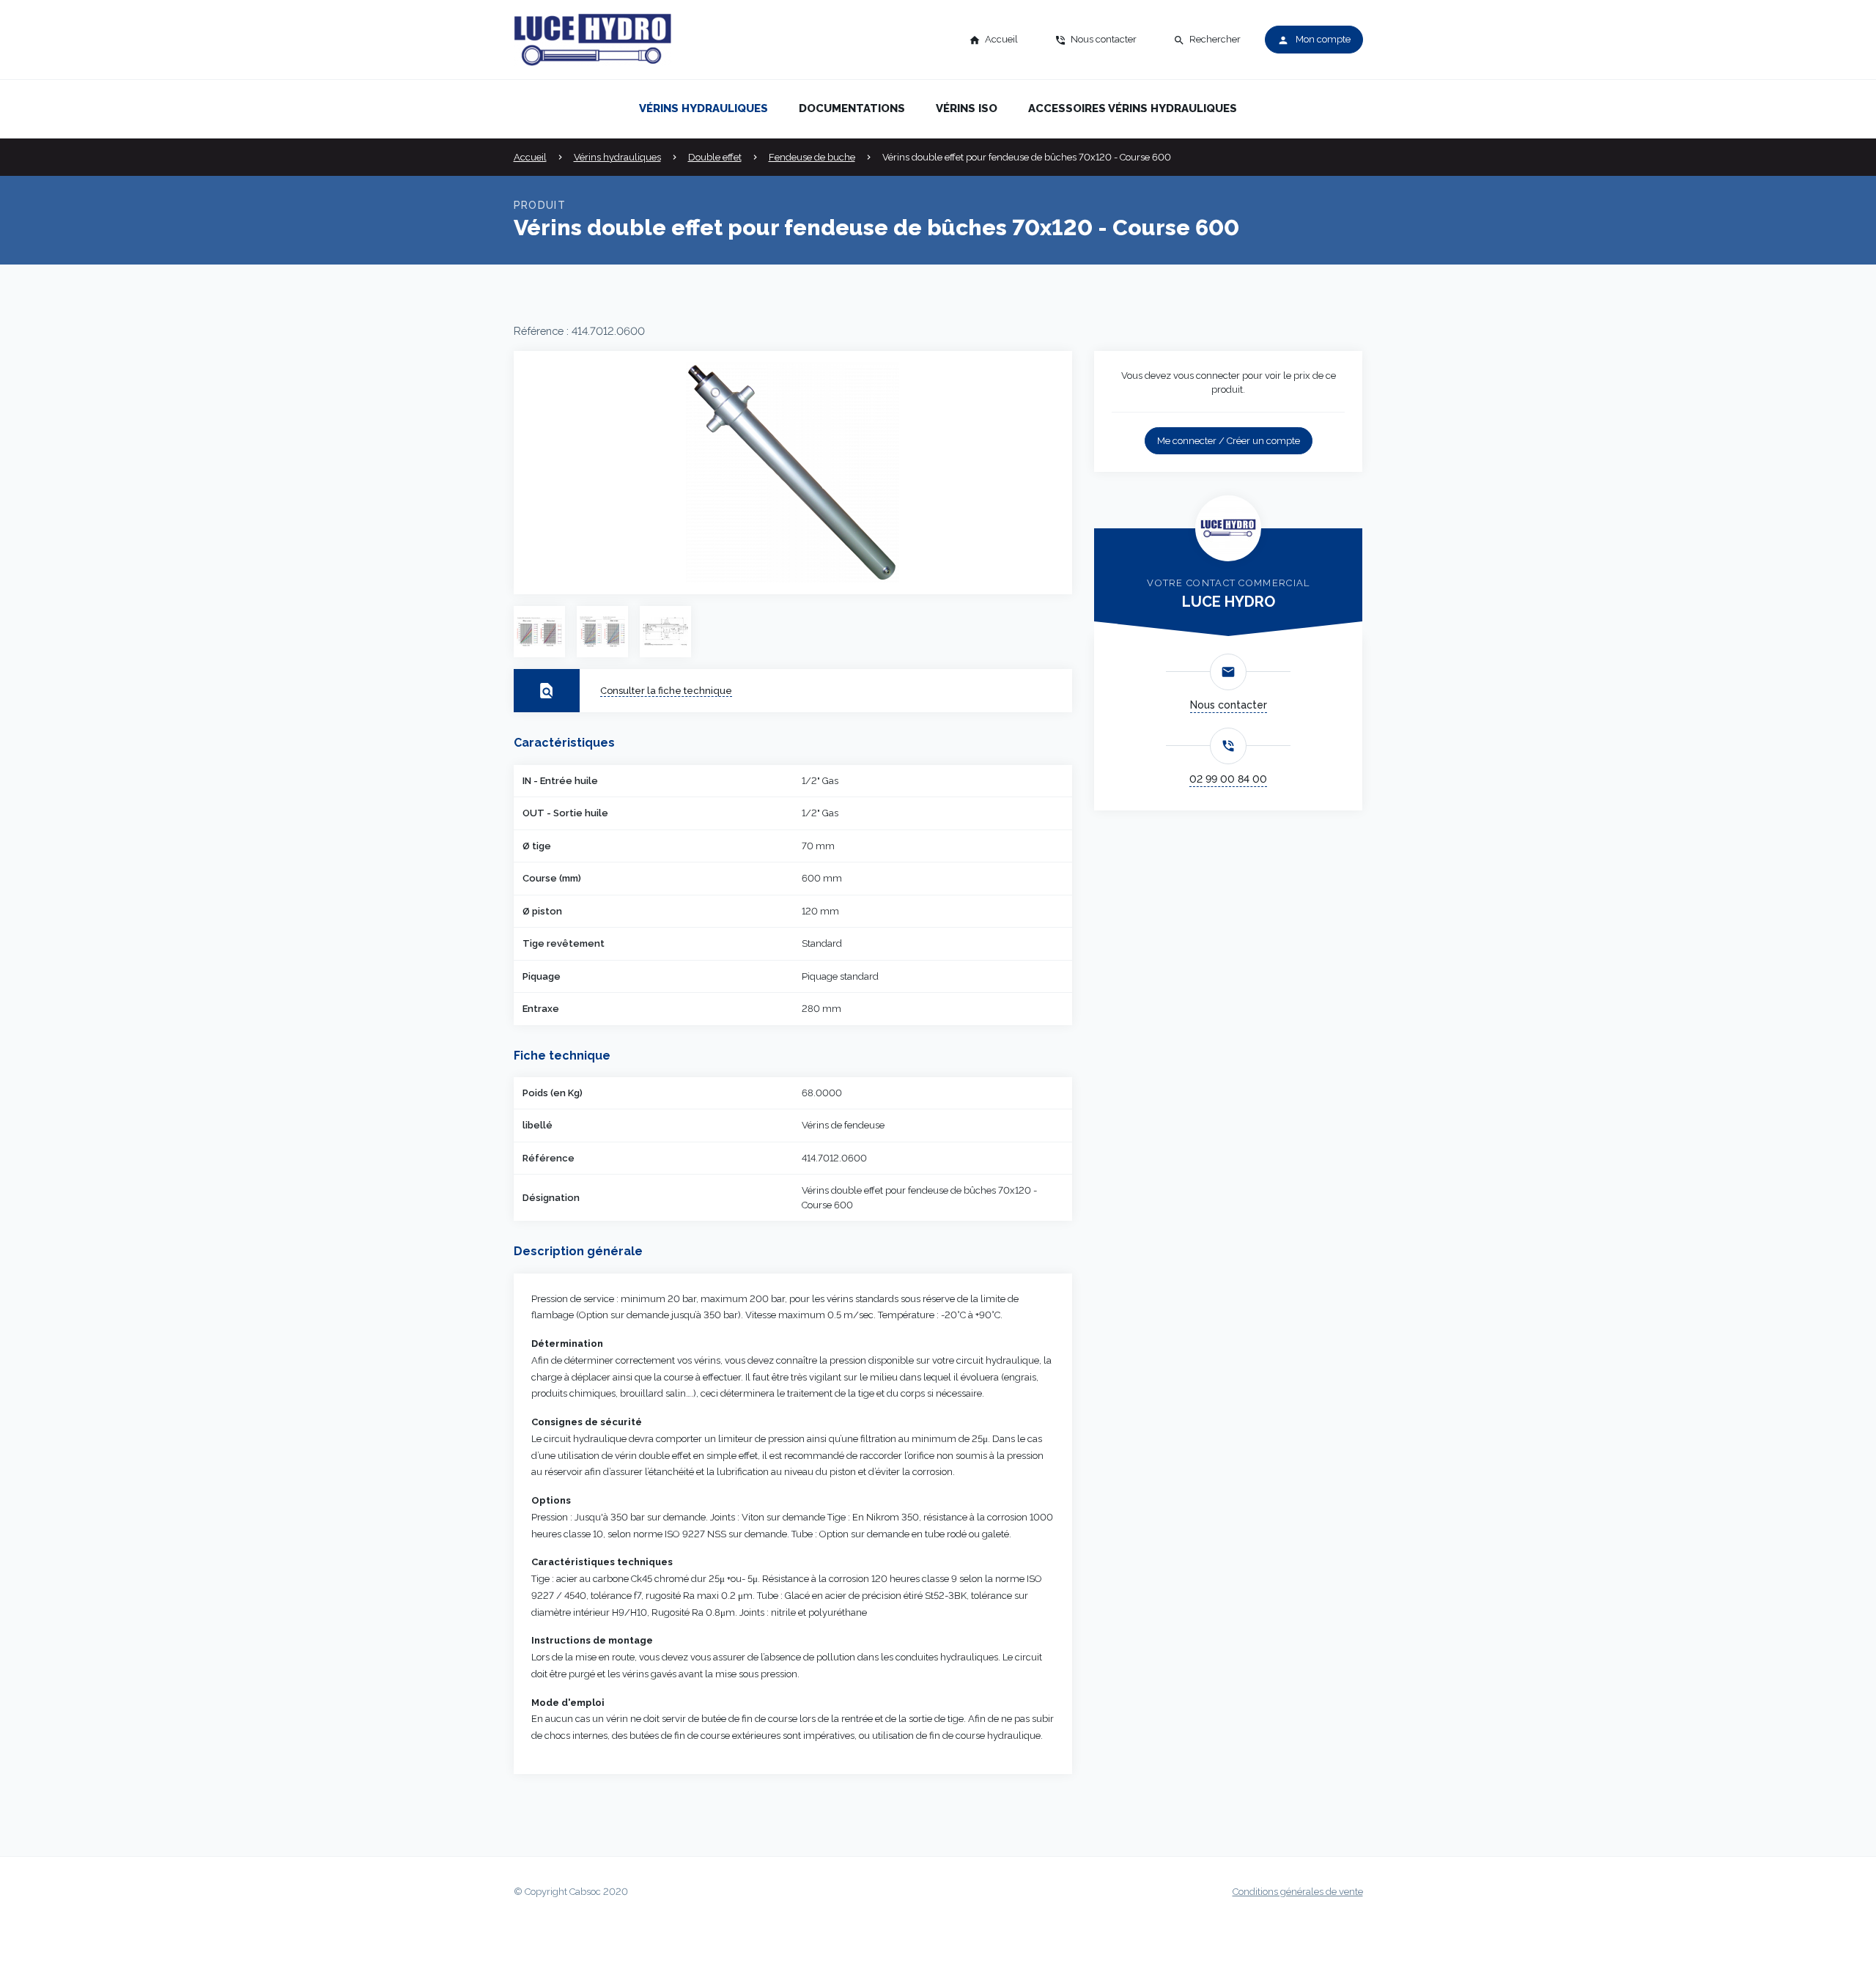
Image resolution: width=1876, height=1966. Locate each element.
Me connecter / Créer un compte (1229, 441)
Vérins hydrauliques (703, 108)
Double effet (715, 157)
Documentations (852, 108)
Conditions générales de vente (1298, 1892)
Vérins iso (967, 108)
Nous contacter (1229, 705)
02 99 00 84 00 (1228, 779)
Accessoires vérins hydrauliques (1133, 108)
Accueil (530, 157)
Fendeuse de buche (812, 157)
